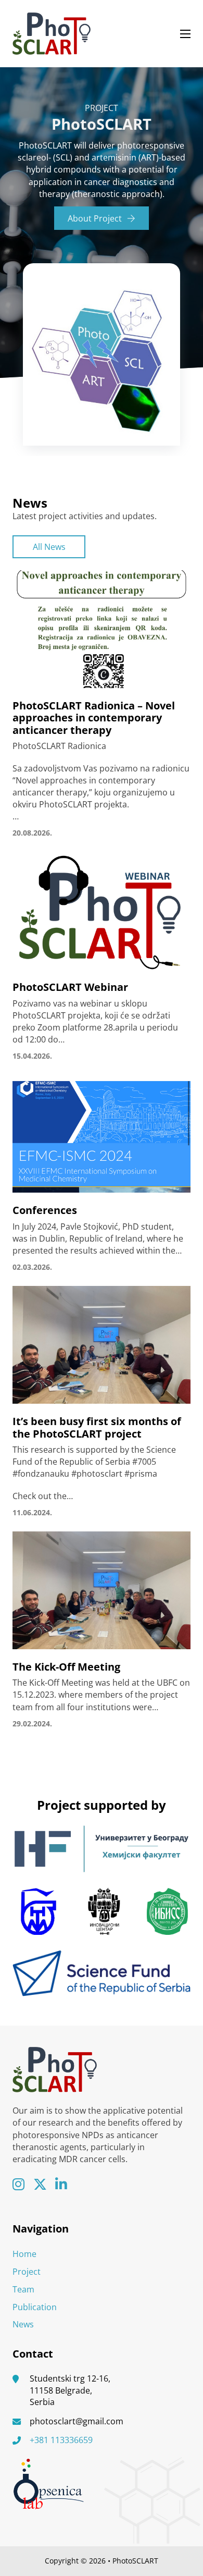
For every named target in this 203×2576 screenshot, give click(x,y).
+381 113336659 (61, 2440)
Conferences (45, 1210)
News (23, 2324)
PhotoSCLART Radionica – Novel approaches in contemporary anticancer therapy (94, 718)
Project (27, 2272)
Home (24, 2254)
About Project (95, 218)
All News (49, 547)
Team (23, 2289)
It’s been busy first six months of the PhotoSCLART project (97, 1427)
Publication (35, 2307)
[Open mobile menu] (185, 34)
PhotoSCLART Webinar (70, 987)
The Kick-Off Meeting (66, 1667)
